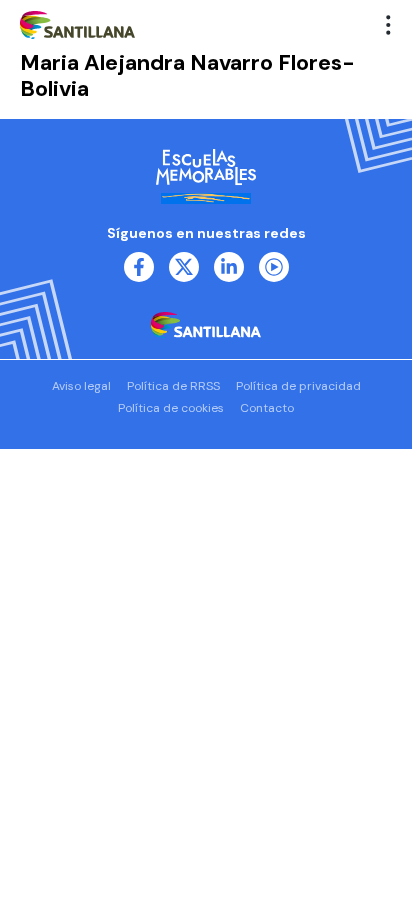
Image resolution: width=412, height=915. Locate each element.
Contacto (267, 408)
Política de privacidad (298, 386)
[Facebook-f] (139, 267)
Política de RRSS (173, 386)
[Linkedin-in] (229, 267)
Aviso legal (81, 386)
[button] (389, 25)
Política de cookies (171, 408)
